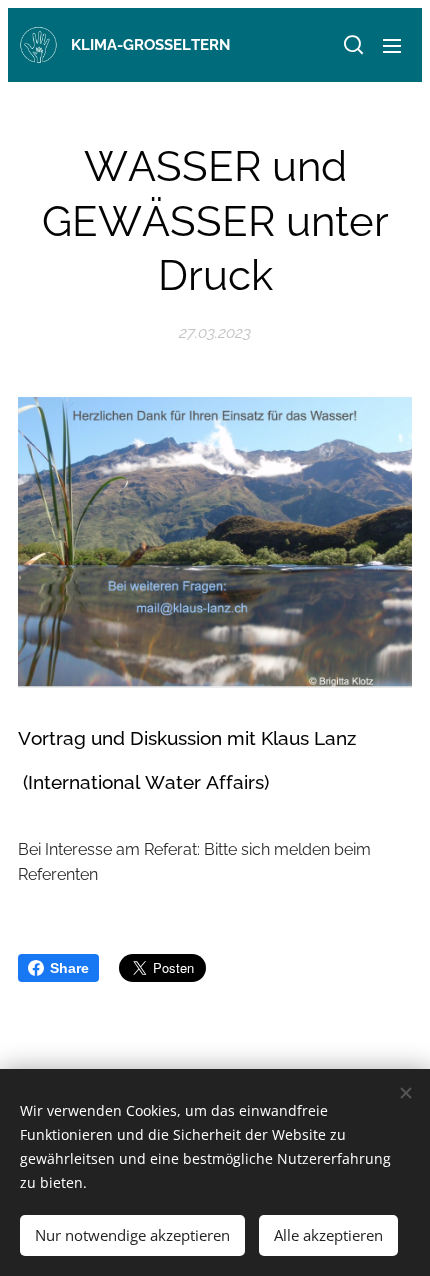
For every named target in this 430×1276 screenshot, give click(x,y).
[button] (352, 45)
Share (69, 968)
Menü (392, 45)
